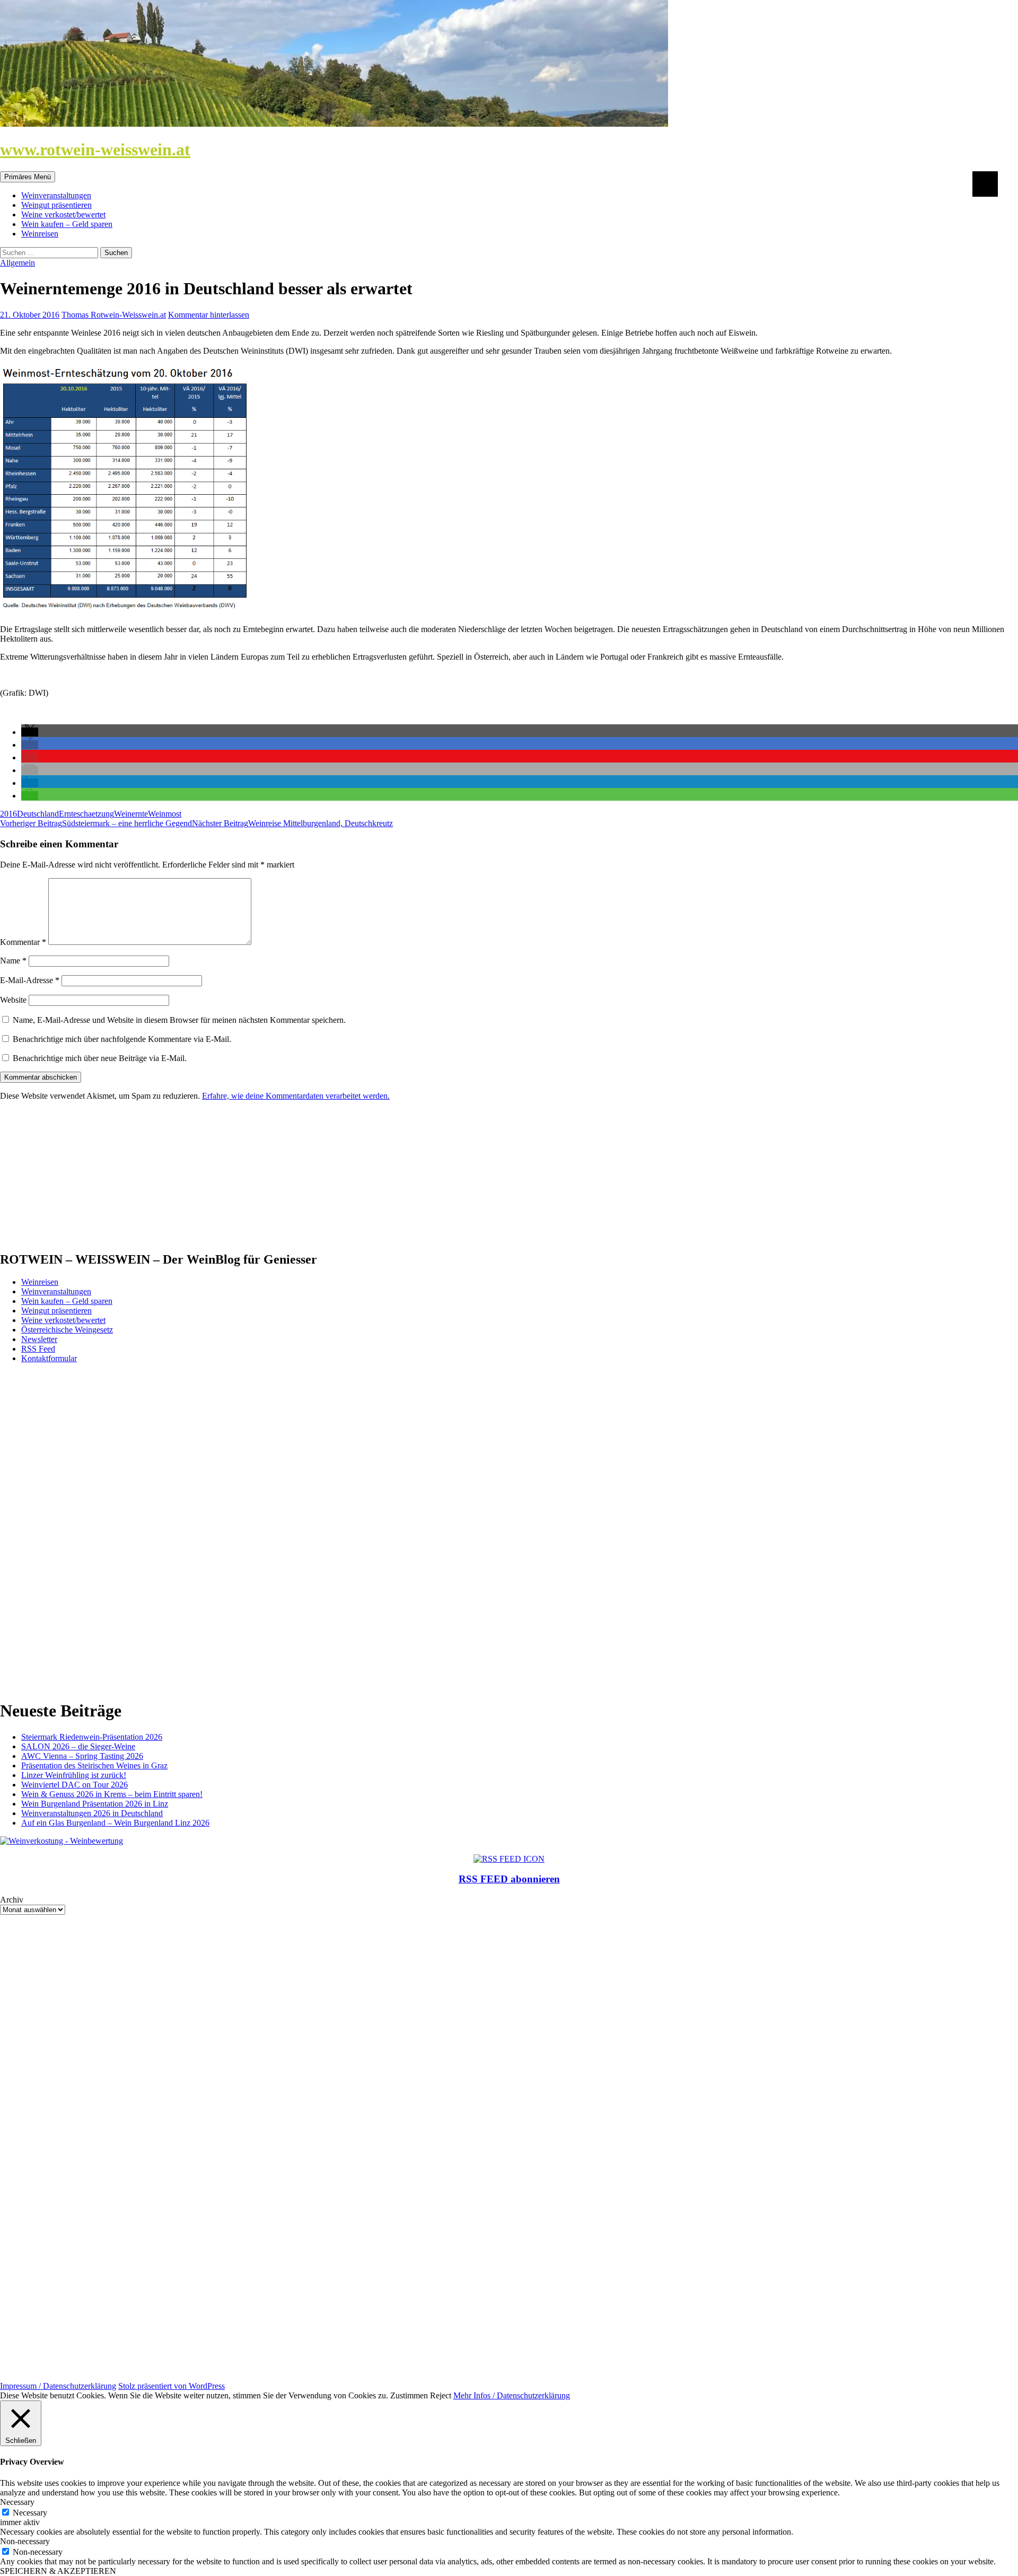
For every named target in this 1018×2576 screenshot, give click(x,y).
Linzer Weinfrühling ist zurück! (74, 1775)
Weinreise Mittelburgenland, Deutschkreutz (292, 823)
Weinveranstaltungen (56, 195)
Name (13, 961)
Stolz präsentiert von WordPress (172, 2386)
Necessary (30, 2513)
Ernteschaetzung (86, 814)
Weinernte (131, 814)
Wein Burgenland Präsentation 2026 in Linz (95, 1804)
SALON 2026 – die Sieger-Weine (78, 1746)
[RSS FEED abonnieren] (509, 1859)
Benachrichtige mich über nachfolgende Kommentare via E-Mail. (122, 1039)
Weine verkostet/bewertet (63, 214)
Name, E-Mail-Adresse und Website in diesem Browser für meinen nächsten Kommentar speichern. (179, 1020)
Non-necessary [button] (25, 2541)
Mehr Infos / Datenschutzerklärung (512, 2395)
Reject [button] (441, 2395)
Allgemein (17, 263)
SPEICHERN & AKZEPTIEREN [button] (58, 2571)
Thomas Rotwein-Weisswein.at (114, 315)
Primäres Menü (28, 177)
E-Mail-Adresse (30, 980)
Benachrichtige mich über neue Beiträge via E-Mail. (100, 1058)
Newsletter (39, 1339)
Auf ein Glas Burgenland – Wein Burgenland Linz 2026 (115, 1823)
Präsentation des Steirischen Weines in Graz (94, 1765)
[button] (30, 732)
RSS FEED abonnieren (509, 1879)
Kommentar (23, 942)
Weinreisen (40, 234)
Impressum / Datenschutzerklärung (58, 2386)
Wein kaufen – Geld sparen (67, 224)
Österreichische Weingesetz (67, 1330)
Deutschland (38, 814)
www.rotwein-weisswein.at (95, 150)
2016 (8, 814)
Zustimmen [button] (409, 2395)
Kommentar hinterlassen (209, 315)
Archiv (12, 1900)
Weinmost (165, 814)
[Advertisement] (81, 1176)
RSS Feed (38, 1349)
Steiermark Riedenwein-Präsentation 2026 (92, 1737)
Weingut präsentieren (56, 205)
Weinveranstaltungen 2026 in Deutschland (92, 1813)
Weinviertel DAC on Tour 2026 (74, 1785)
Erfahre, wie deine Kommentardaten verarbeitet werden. (296, 1096)
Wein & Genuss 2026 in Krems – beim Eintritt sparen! (112, 1794)
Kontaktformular (49, 1358)
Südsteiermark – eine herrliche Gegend (96, 823)
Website (13, 1000)
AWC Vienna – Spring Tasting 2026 (82, 1756)
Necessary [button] (17, 2502)
